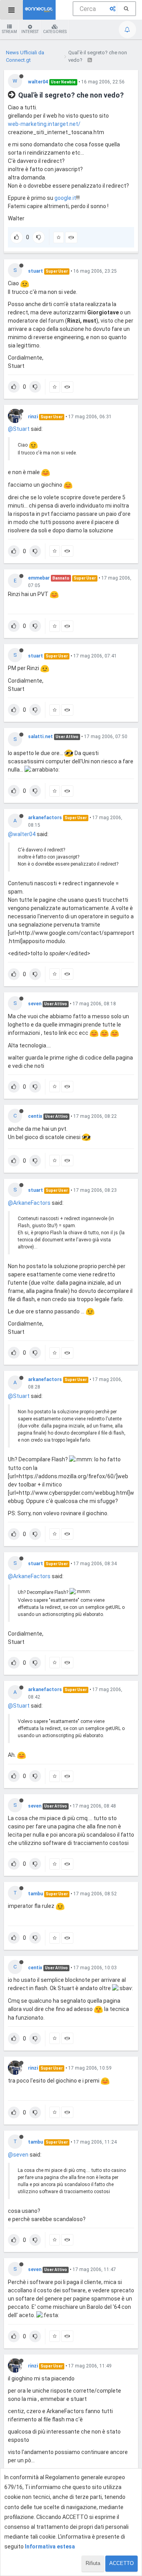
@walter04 (22, 834)
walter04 (38, 82)
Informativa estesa (50, 2546)
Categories (55, 32)
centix (35, 1116)
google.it (65, 198)
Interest (30, 32)
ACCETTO (121, 2563)
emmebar (39, 578)
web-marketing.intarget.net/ (44, 124)
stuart (35, 271)
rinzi (33, 417)
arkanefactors (45, 818)
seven (35, 1004)
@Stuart (19, 429)
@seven (18, 2155)
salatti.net (40, 737)
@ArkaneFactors (29, 1203)
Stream (9, 32)
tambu (35, 1894)
